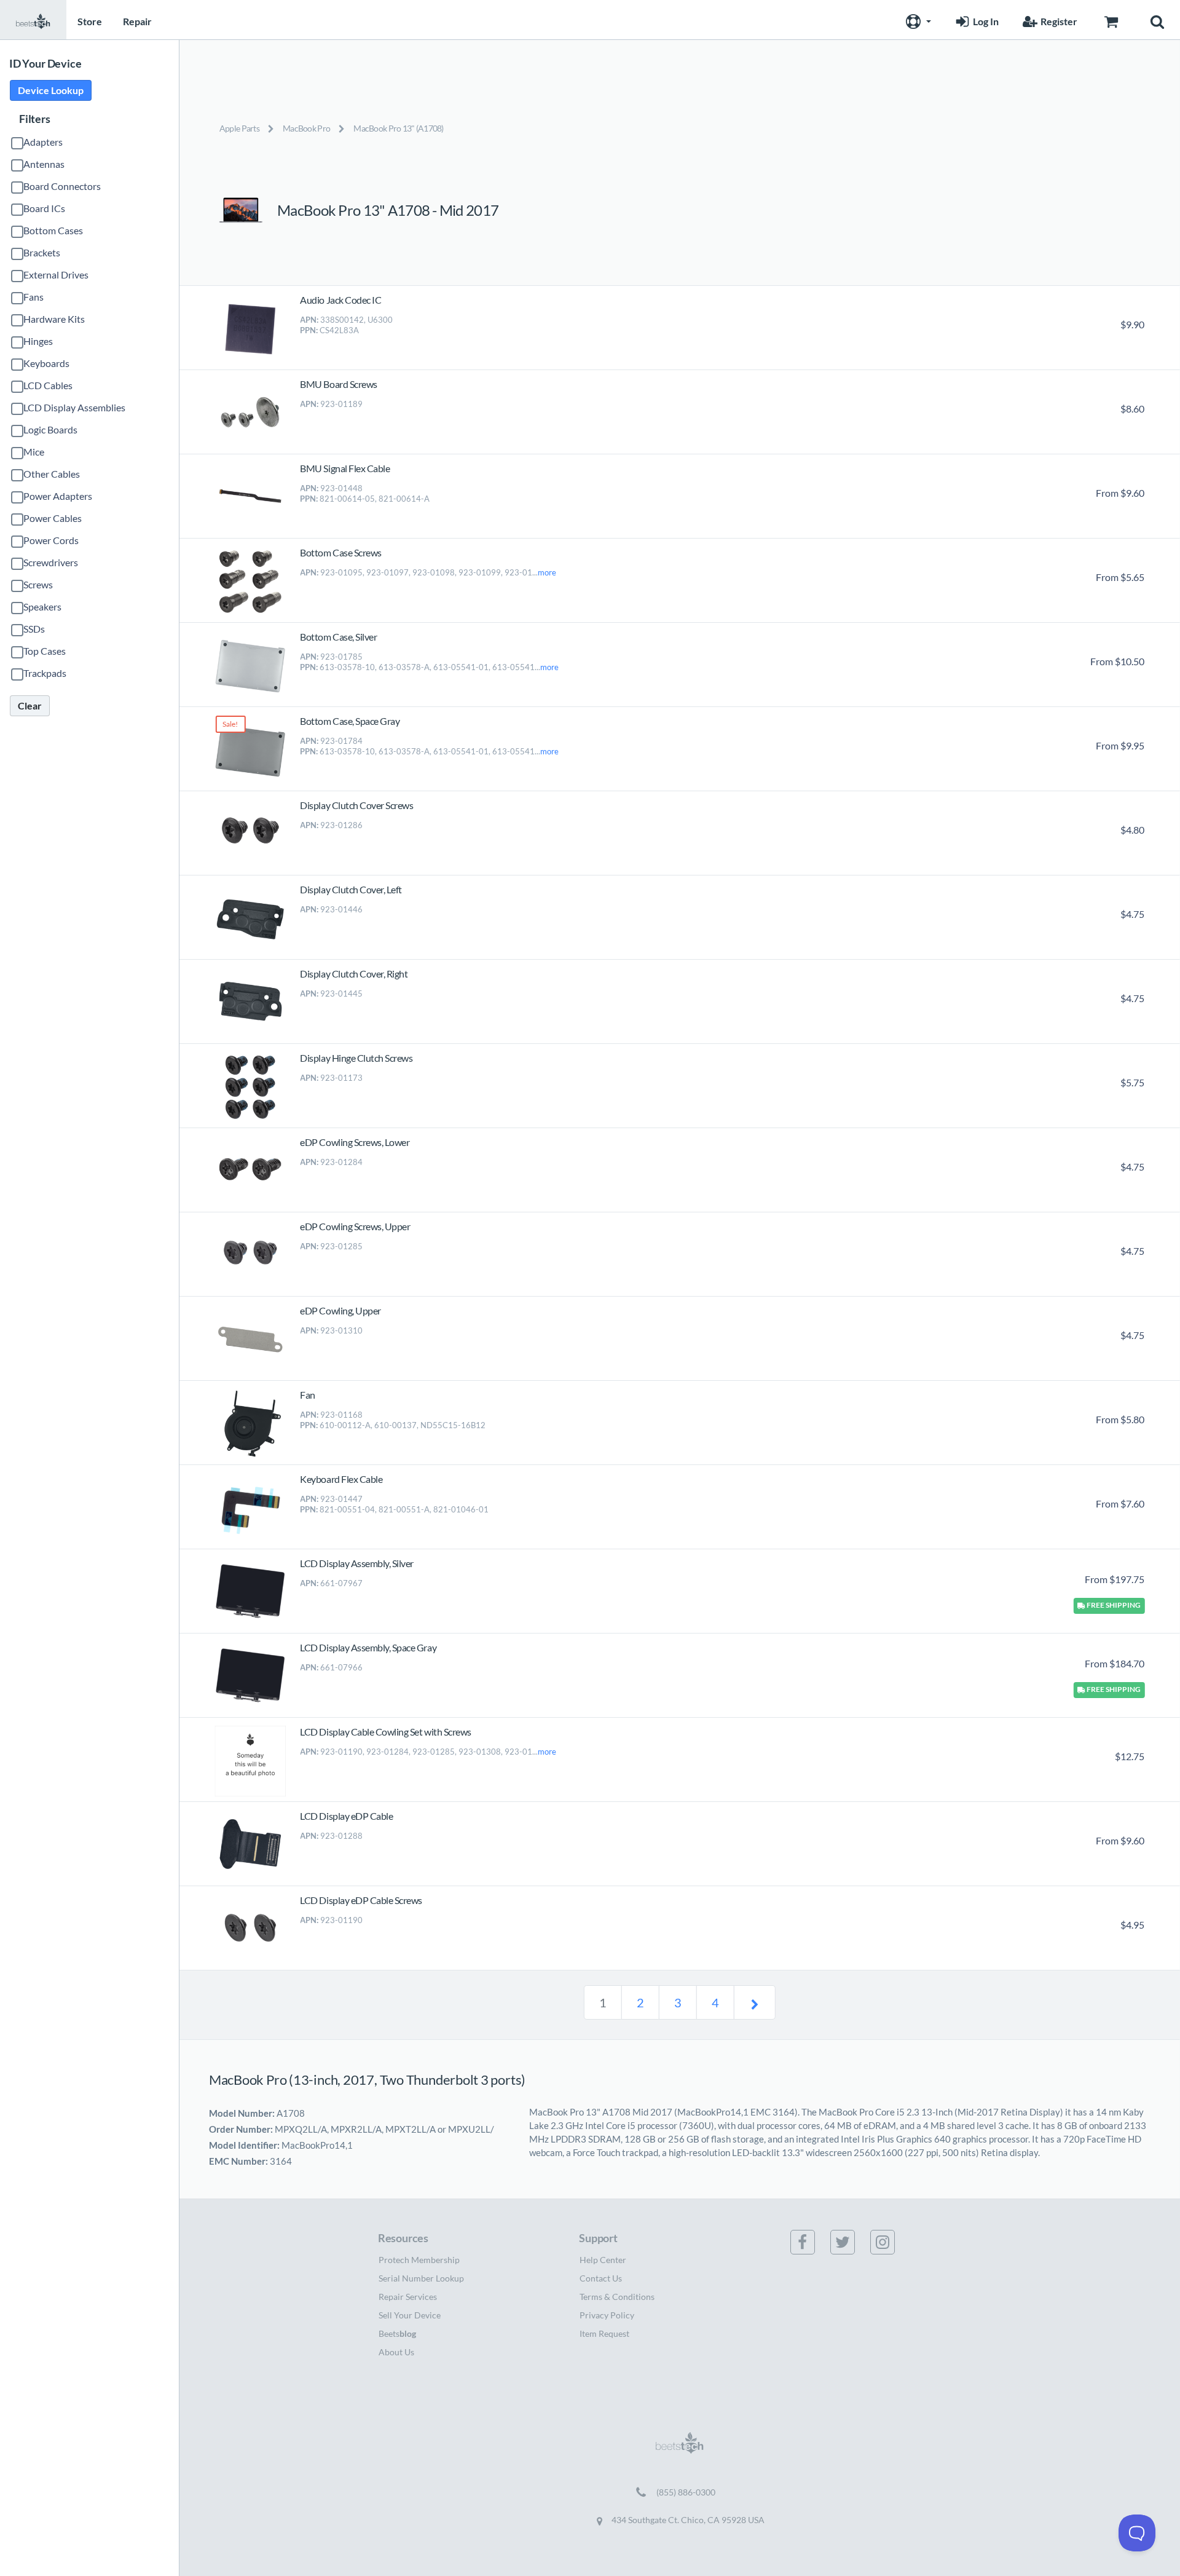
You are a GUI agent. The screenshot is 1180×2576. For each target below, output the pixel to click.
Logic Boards (50, 429)
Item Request (604, 2333)
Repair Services (408, 2297)
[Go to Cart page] (1111, 20)
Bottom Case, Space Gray (350, 721)
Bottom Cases (53, 230)
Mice (34, 452)
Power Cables (53, 518)
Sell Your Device (410, 2315)
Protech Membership (419, 2260)
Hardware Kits (54, 319)
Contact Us (601, 2278)
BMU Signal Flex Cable (345, 468)
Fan (308, 1395)
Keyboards (46, 363)
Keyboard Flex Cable (341, 1479)
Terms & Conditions (617, 2297)
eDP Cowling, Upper (340, 1310)
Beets (397, 2333)
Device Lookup (51, 90)
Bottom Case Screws (340, 552)
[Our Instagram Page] (890, 2242)
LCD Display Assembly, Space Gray (368, 1647)
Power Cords (51, 540)
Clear (30, 705)
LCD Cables (48, 385)
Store (90, 21)
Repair (137, 21)
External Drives (56, 275)
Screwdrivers (51, 562)
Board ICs (44, 208)
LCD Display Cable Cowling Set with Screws (385, 1732)
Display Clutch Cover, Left (351, 889)
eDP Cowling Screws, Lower (355, 1142)
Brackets (42, 252)
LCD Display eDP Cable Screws (361, 1900)
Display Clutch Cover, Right (354, 974)
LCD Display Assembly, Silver (357, 1563)
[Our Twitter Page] (850, 2242)
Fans (33, 297)
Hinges (38, 341)
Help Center (603, 2260)
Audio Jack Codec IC (340, 300)
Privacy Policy (607, 2315)
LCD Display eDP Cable (346, 1816)
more (547, 572)
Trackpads (45, 673)
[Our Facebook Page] (810, 2242)
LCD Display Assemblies (74, 407)
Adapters (43, 142)
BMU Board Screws (338, 384)
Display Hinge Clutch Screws (356, 1058)
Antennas (44, 164)
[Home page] (33, 20)
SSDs (34, 629)
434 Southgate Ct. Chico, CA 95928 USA (687, 2520)
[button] (917, 20)
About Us (396, 2352)
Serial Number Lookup (421, 2278)
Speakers (42, 606)
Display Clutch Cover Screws (356, 805)
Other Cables (52, 474)
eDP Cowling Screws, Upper (355, 1226)
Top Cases (45, 651)
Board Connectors (62, 186)
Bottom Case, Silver (338, 637)
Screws (38, 584)
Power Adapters (58, 496)
